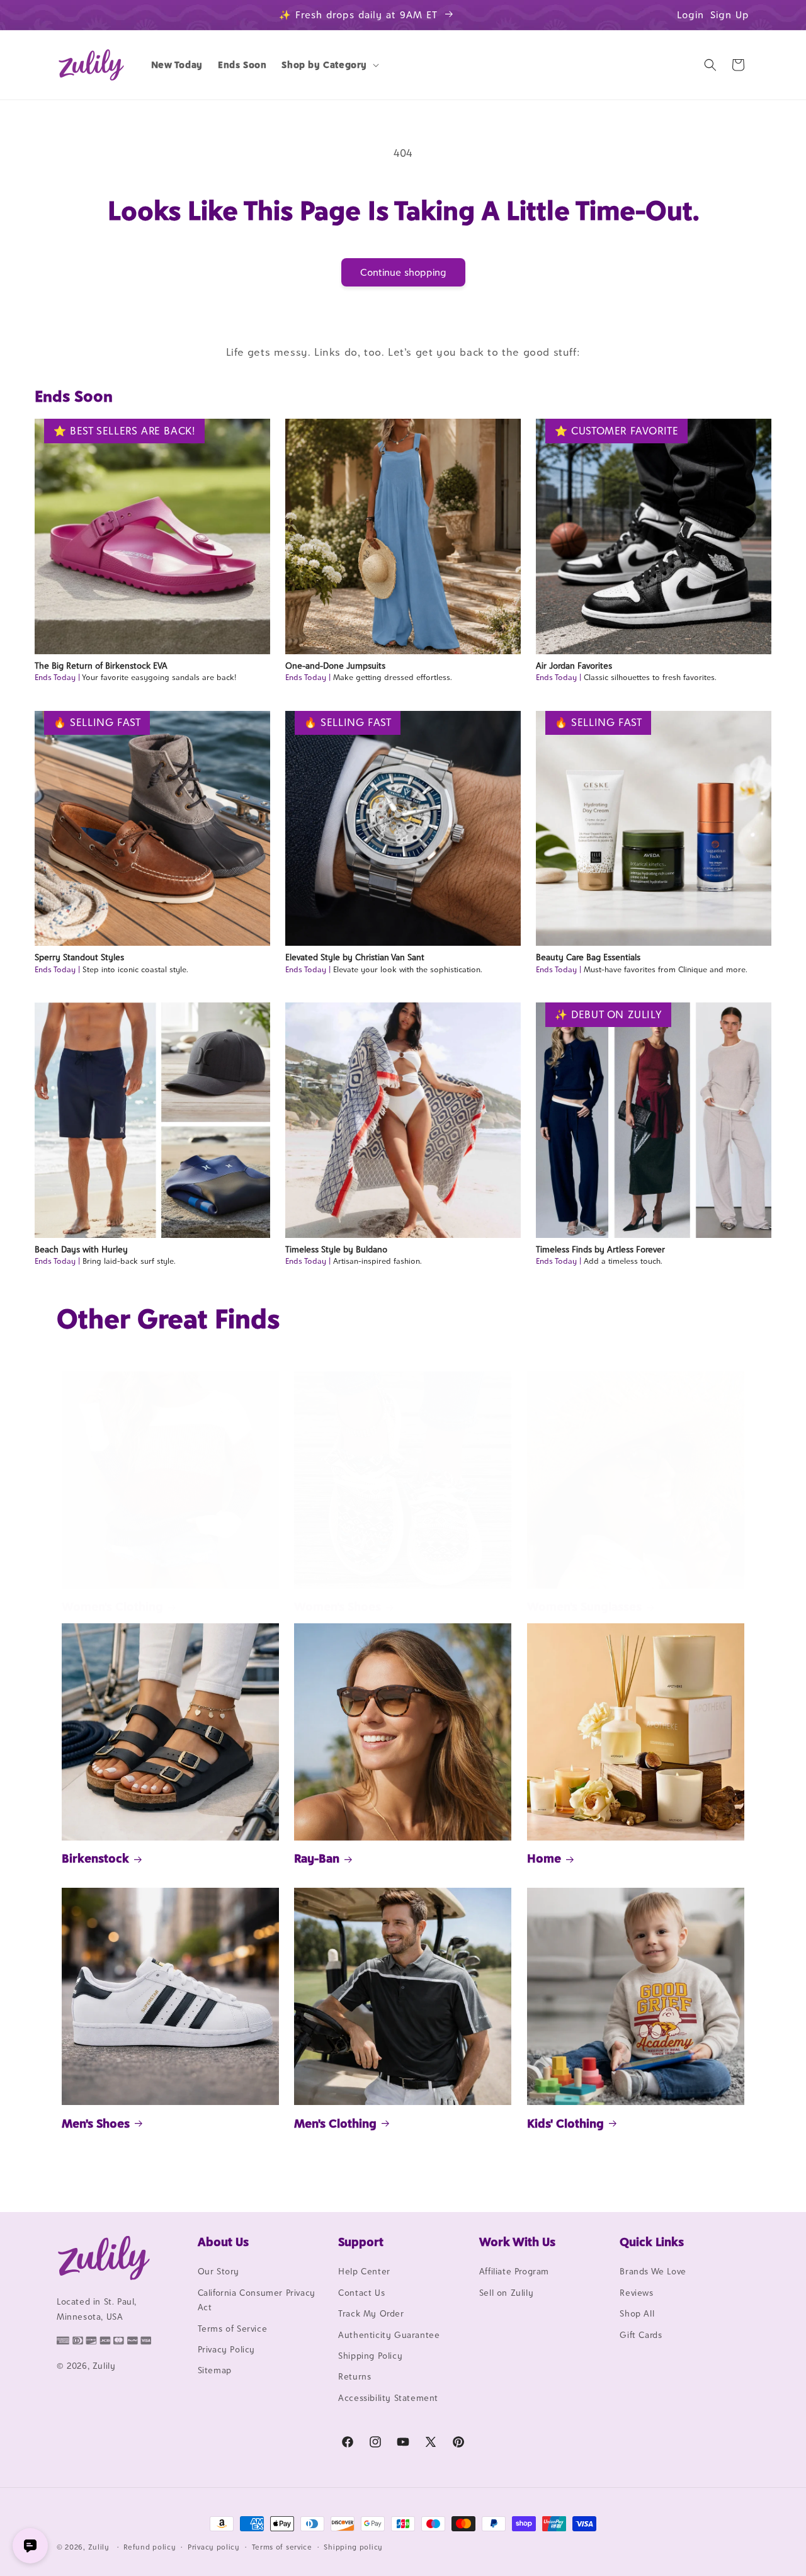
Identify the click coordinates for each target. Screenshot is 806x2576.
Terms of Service (233, 2329)
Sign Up (730, 15)
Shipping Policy (370, 2356)
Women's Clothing (112, 1607)
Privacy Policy (226, 2349)
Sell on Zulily (506, 2293)
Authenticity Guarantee (389, 2335)
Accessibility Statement (388, 2398)
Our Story (219, 2272)
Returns (355, 2377)
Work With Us (517, 2242)
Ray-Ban (317, 1858)
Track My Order (371, 2314)
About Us (223, 2242)
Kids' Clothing (565, 2123)
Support (361, 2242)
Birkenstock (95, 1858)
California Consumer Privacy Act (257, 2300)
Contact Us (361, 2293)
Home (544, 1858)
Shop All (637, 2314)
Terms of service (282, 2546)
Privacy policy (214, 2546)
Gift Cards (641, 2335)
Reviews (636, 2293)
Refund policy (150, 2546)
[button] (329, 65)
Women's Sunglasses (584, 1607)
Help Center (364, 2272)
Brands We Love (653, 2272)
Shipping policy (353, 2546)
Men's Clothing (335, 2123)
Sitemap (215, 2371)
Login (690, 15)
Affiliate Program (514, 2272)
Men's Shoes (96, 2123)
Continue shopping (403, 272)
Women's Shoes (338, 1607)
